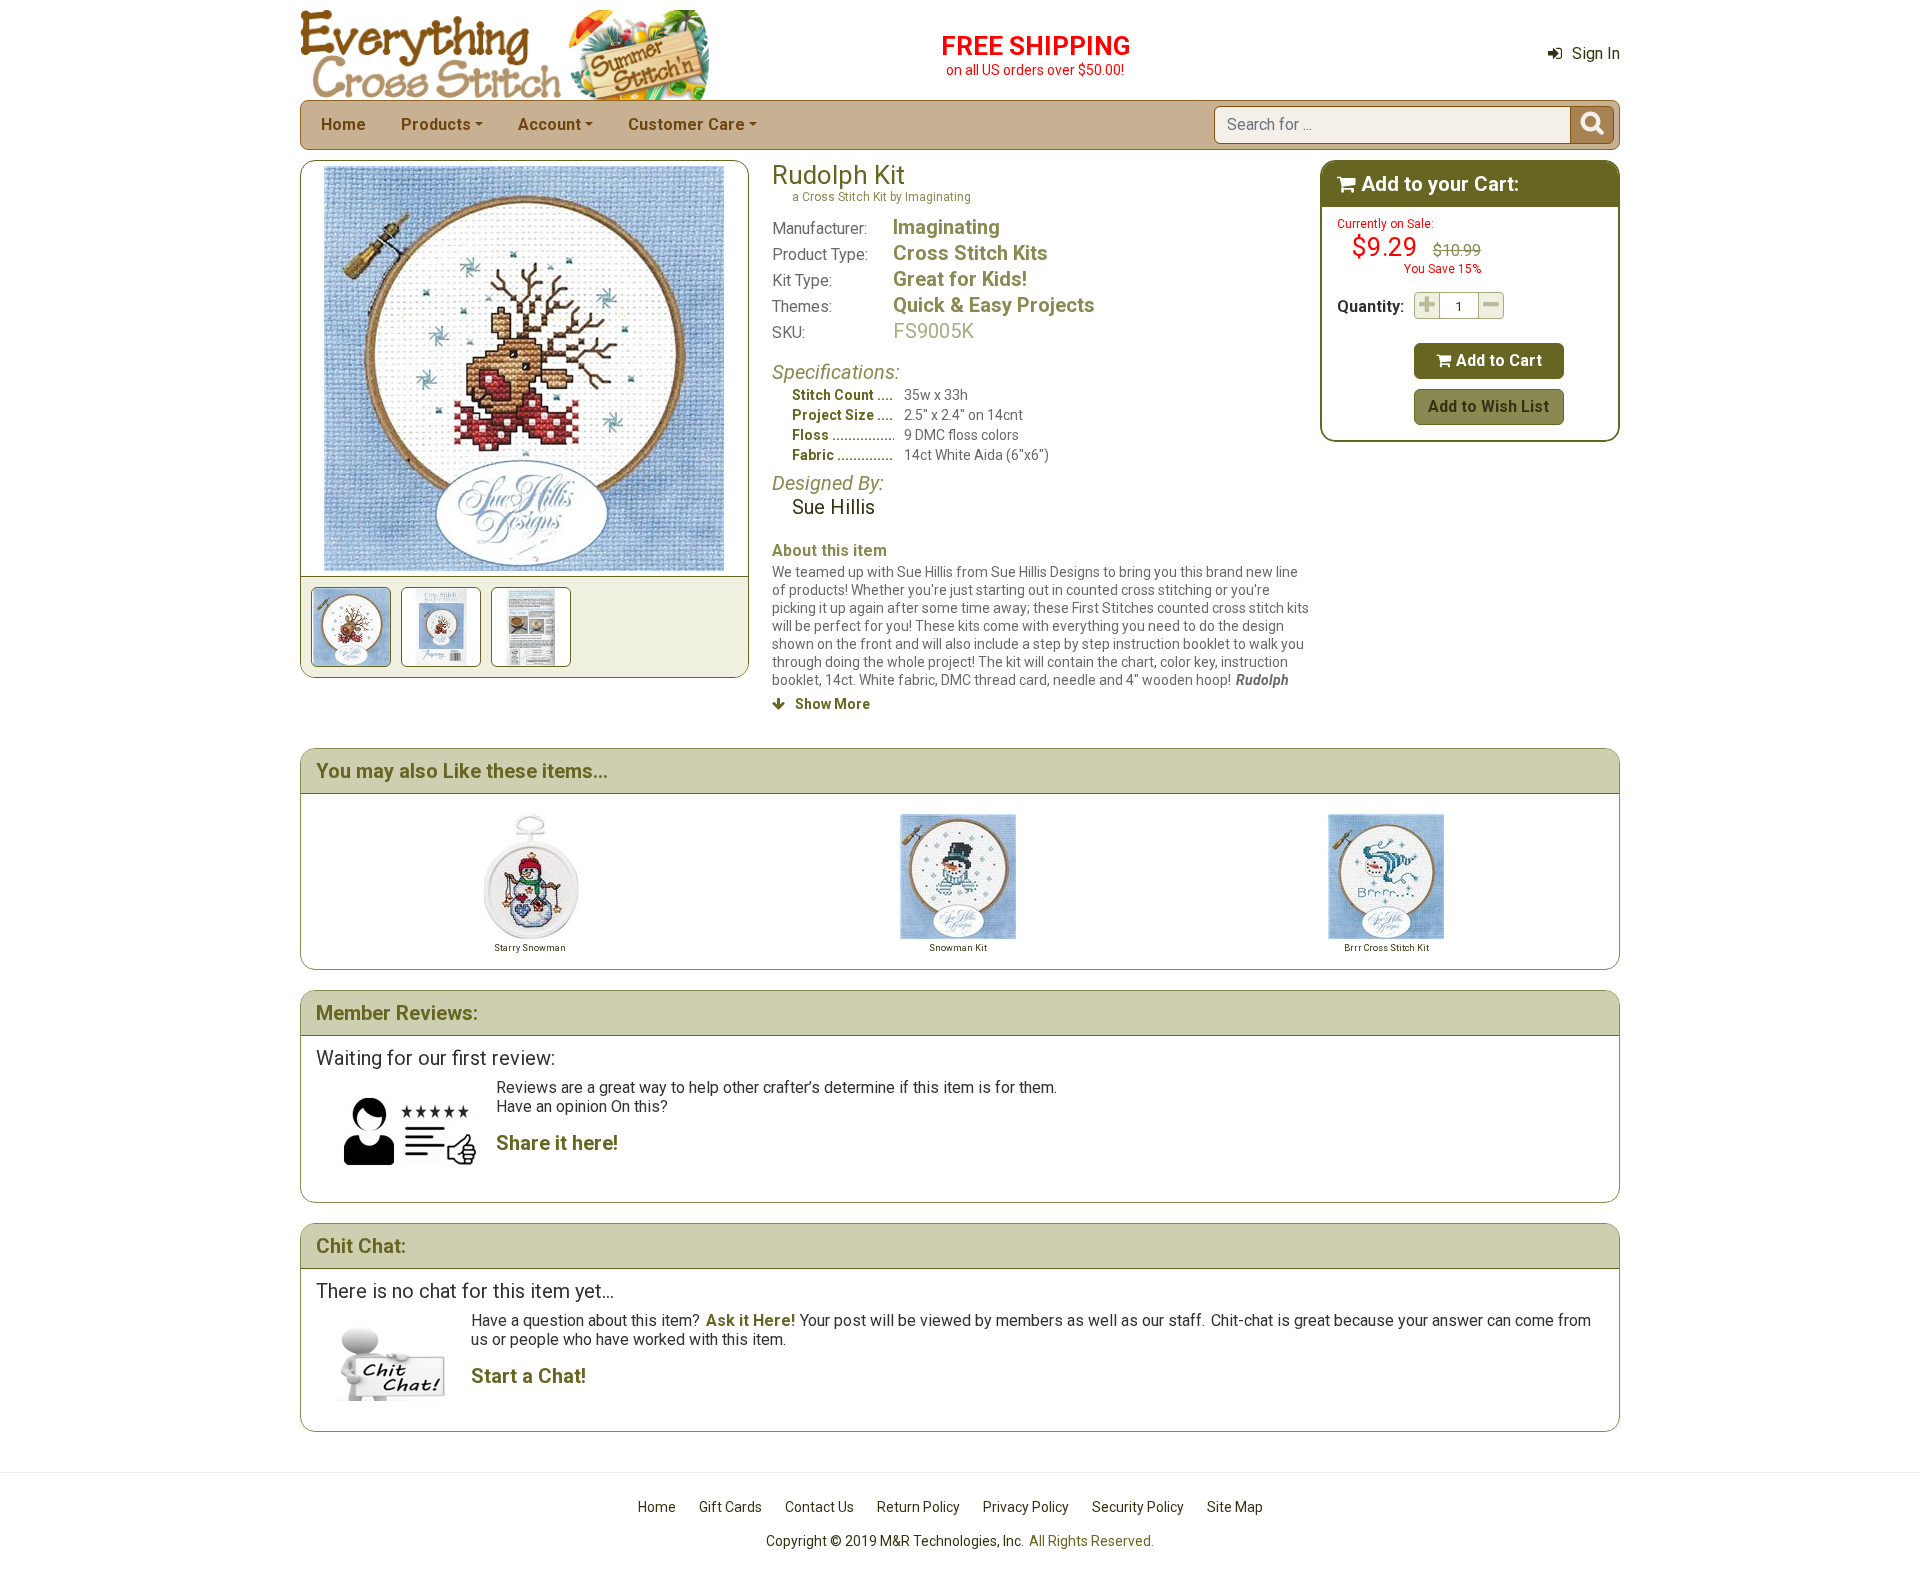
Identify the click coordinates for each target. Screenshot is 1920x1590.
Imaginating (946, 227)
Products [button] (436, 124)
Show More (821, 704)
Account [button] (549, 124)
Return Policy (918, 1507)
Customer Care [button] (686, 124)
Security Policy (1138, 1507)
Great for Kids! (960, 279)
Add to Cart (1489, 360)
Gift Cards (730, 1507)
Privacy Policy (1026, 1507)
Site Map (1235, 1507)
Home (343, 124)
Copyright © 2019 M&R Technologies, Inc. (895, 1541)
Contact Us (819, 1507)
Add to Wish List (1488, 406)
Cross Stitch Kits (970, 253)
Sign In (1596, 53)
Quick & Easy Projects (994, 305)
